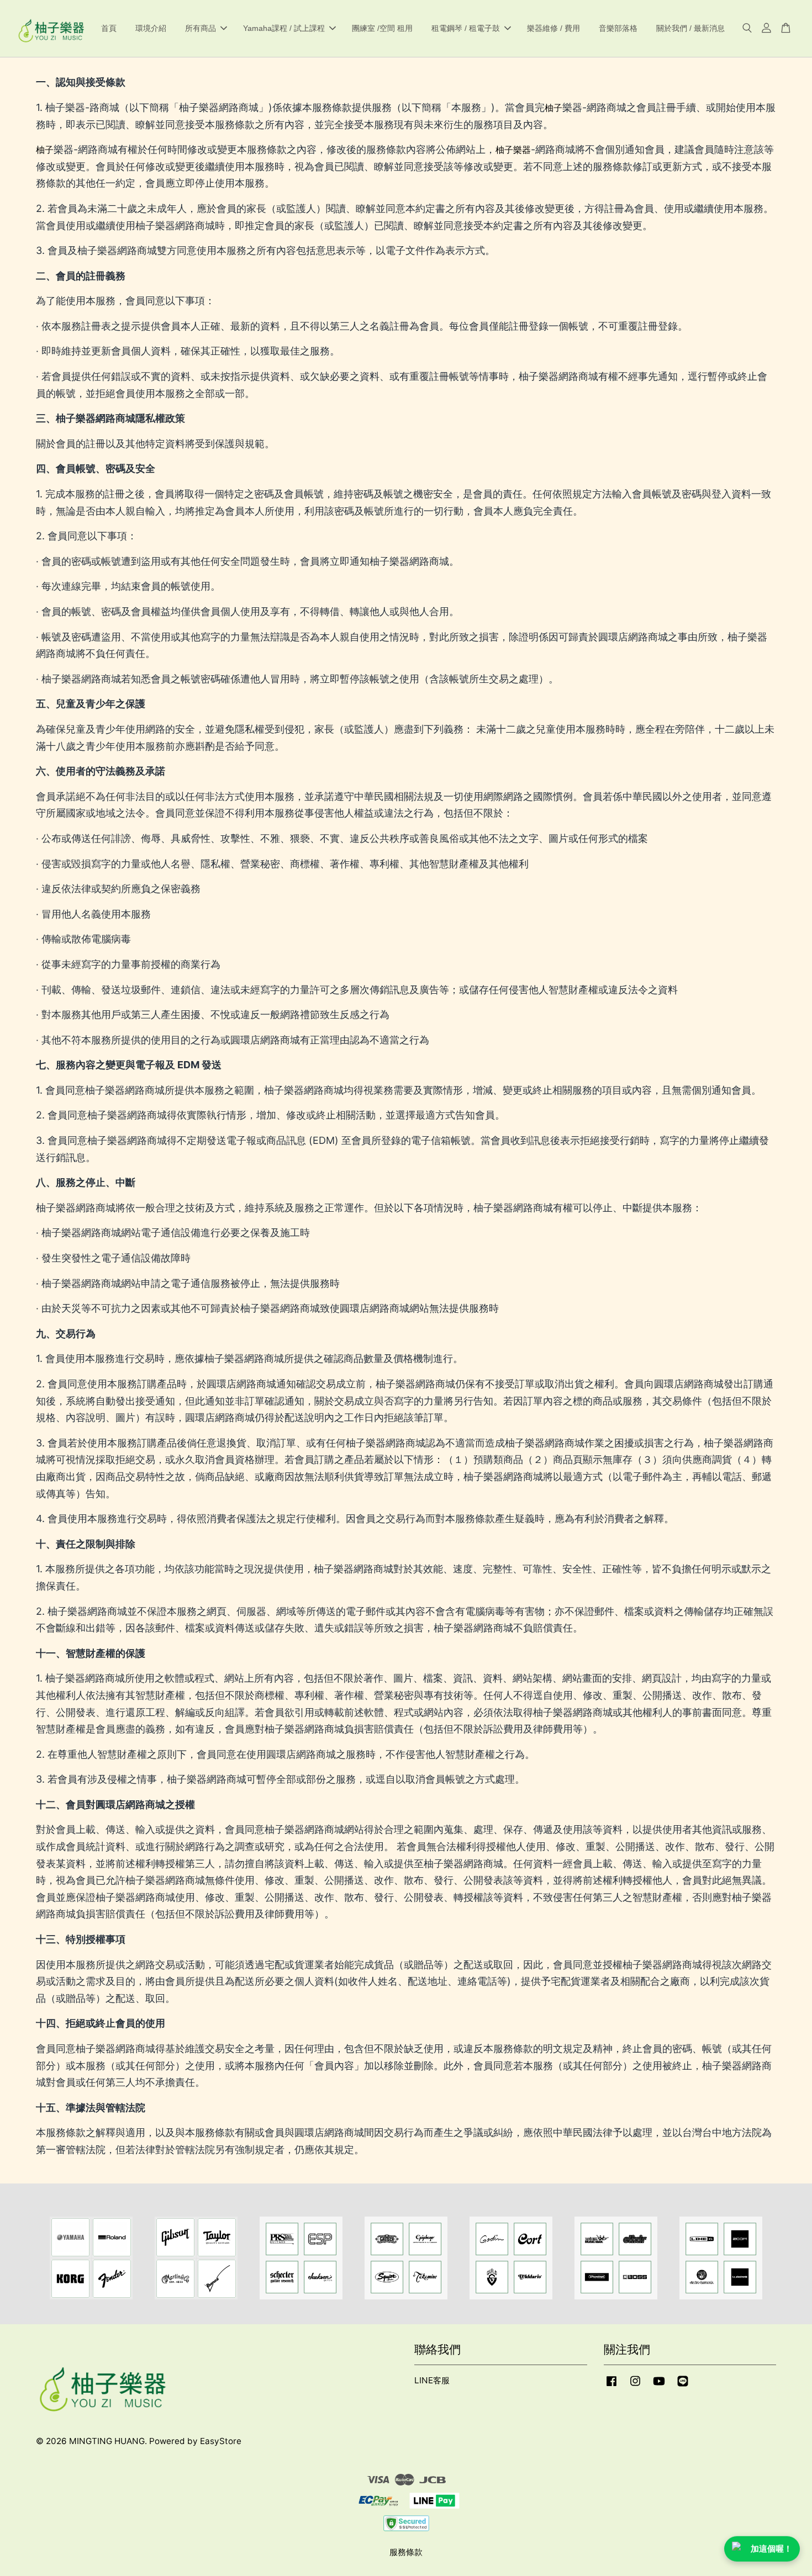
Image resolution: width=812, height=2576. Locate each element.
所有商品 (201, 28)
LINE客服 (432, 2380)
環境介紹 (151, 28)
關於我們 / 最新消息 (690, 28)
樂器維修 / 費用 (553, 28)
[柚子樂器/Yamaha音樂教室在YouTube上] (659, 2386)
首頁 (109, 28)
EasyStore (221, 2441)
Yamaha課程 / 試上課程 (284, 28)
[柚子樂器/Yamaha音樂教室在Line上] (683, 2386)
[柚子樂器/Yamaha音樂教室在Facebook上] (611, 2386)
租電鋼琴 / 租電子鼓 (466, 28)
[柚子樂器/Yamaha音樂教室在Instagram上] (635, 2386)
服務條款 (406, 2552)
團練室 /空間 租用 (382, 28)
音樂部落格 (618, 28)
